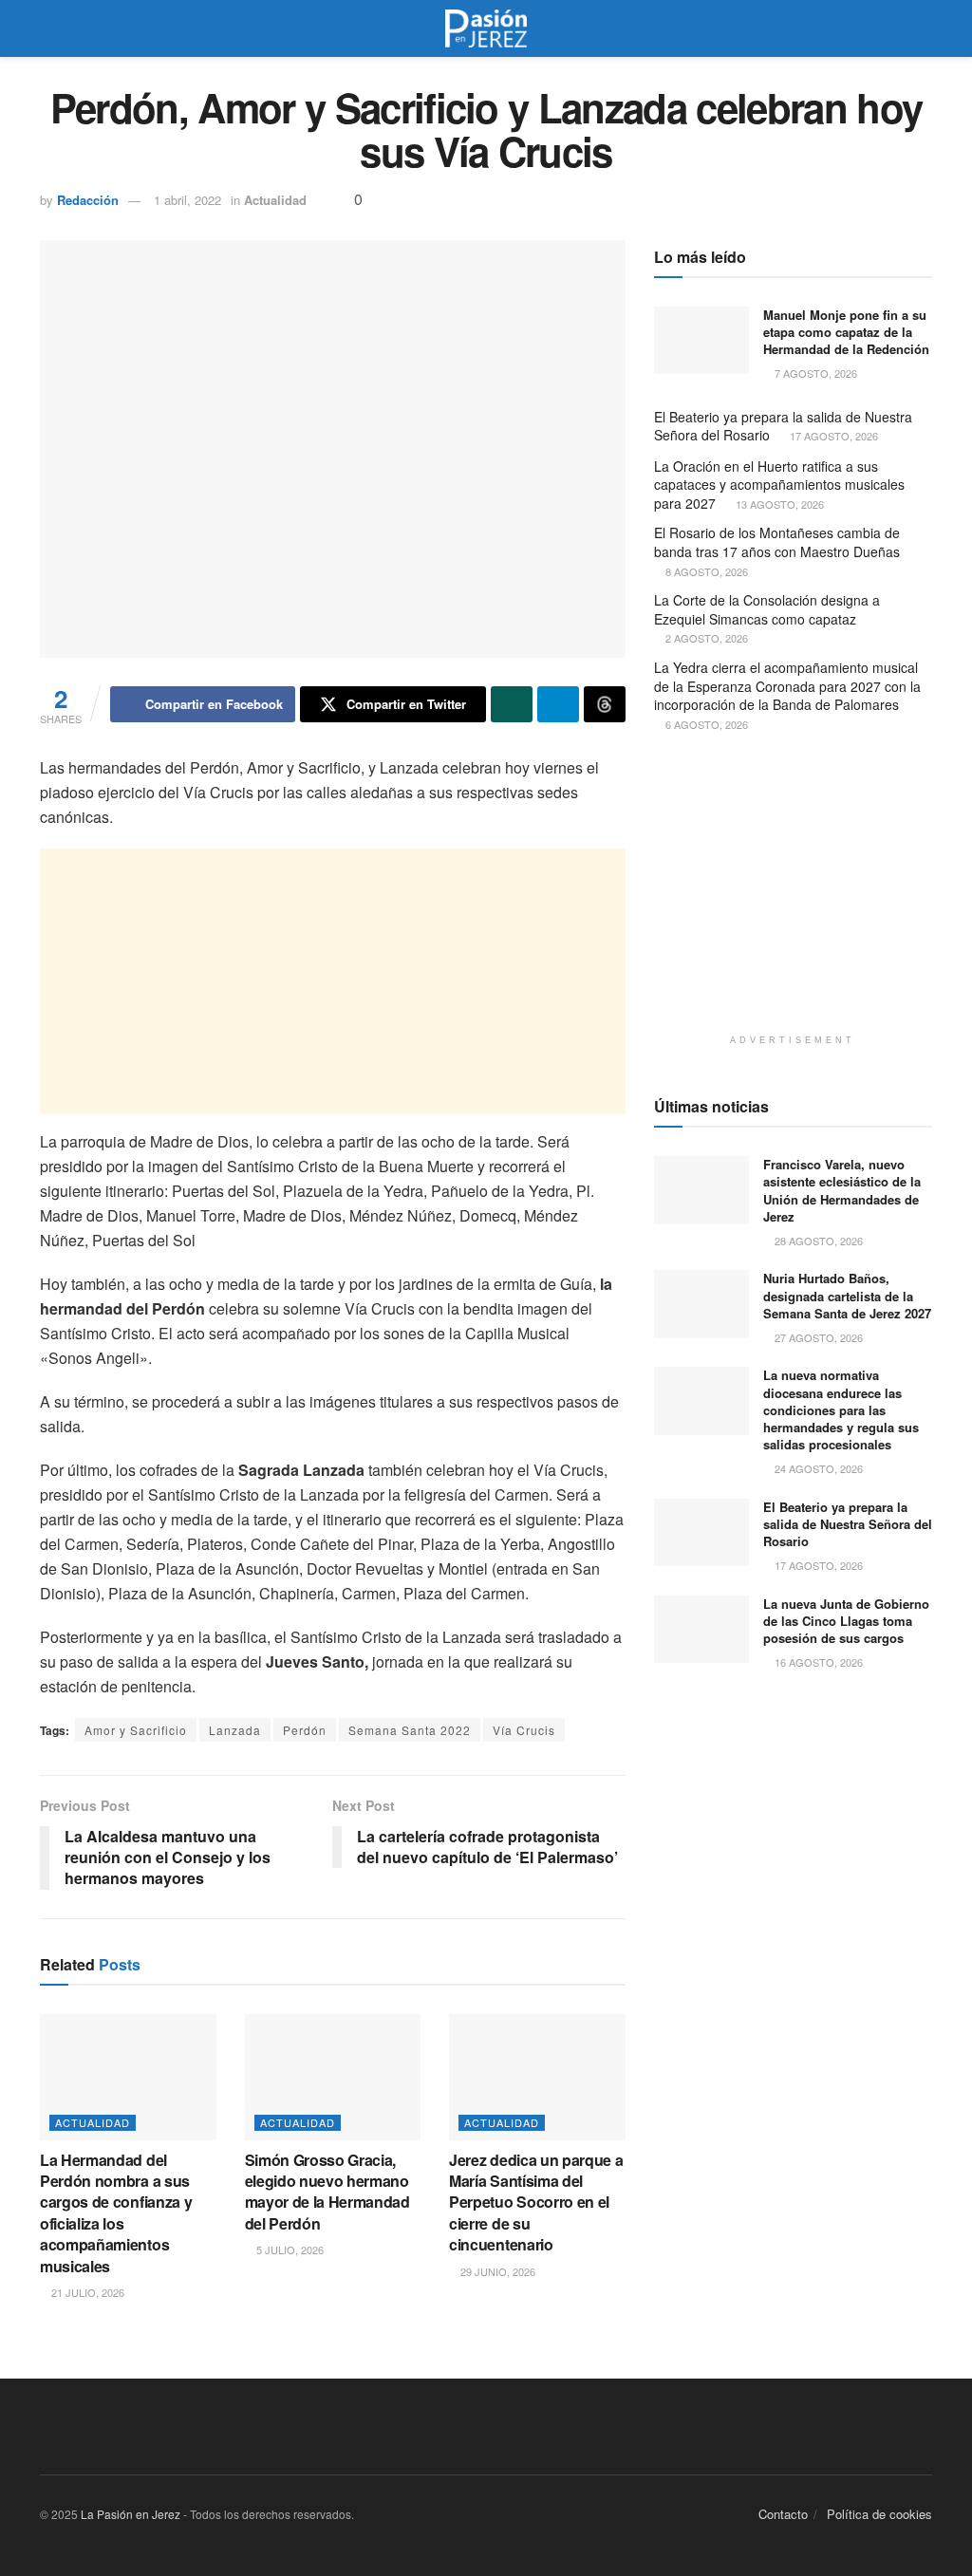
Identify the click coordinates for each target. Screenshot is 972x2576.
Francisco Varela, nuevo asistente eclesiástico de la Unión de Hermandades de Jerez (842, 1190)
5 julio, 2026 (289, 2249)
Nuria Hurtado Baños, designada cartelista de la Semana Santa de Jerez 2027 (847, 1295)
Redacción (88, 200)
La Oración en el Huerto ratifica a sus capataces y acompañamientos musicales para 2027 (779, 485)
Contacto (783, 2514)
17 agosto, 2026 (832, 436)
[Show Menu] (48, 28)
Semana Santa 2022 (410, 1730)
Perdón (305, 1730)
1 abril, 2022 (187, 200)
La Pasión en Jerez (131, 2514)
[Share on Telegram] (558, 704)
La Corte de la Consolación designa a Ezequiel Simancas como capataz (767, 609)
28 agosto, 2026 (817, 1241)
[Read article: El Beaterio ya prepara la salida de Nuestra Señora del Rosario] (701, 1533)
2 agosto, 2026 (705, 638)
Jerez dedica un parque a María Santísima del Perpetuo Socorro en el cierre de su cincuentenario (536, 2203)
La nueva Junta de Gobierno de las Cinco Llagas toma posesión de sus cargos (846, 1621)
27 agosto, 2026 (817, 1337)
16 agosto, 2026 (817, 1662)
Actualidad (275, 200)
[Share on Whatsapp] (512, 704)
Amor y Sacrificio (136, 1730)
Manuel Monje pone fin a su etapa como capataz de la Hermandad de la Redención (846, 332)
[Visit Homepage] (486, 28)
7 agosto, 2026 (814, 373)
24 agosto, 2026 (817, 1468)
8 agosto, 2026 (705, 571)
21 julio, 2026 (86, 2292)
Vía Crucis (524, 1730)
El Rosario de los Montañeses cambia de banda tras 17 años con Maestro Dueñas (777, 542)
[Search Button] (924, 28)
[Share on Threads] (605, 704)
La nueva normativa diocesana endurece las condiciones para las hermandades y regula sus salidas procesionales (841, 1409)
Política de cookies (879, 2514)
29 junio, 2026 (496, 2271)
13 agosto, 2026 (778, 504)
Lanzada (235, 1730)
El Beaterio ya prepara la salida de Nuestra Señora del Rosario (783, 426)
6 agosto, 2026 (705, 724)
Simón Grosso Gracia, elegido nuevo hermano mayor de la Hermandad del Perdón (327, 2192)
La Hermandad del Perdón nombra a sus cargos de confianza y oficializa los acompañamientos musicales (116, 2213)
